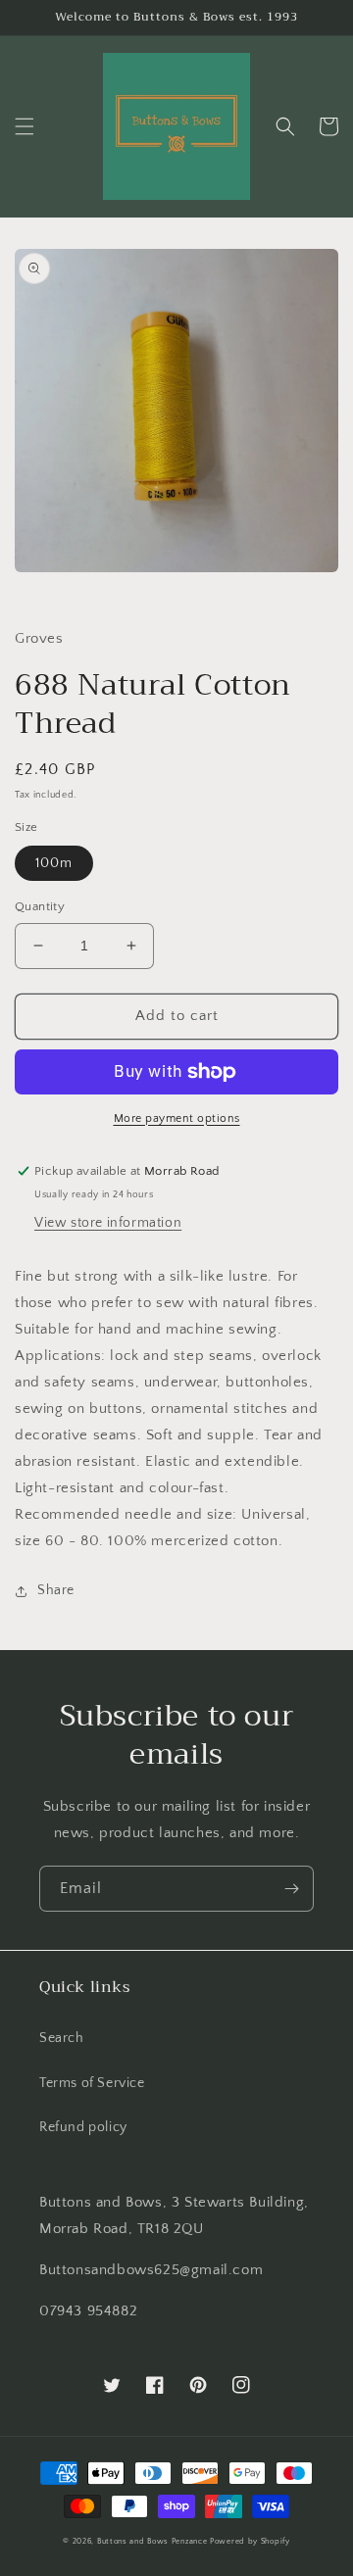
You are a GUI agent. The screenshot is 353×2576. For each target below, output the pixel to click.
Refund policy (83, 2127)
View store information (108, 1223)
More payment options (177, 1118)
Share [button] (56, 1590)
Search (62, 2038)
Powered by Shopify (250, 2541)
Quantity (40, 906)
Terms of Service (92, 2083)
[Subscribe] (291, 1889)
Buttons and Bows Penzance (152, 2541)
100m (54, 863)
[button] (25, 126)
